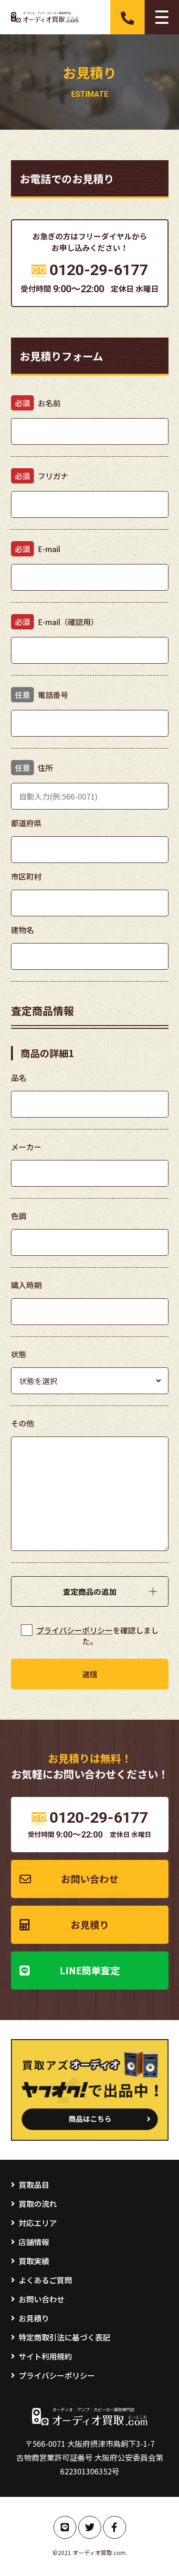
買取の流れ (38, 2204)
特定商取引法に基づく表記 (64, 2337)
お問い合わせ (90, 1879)
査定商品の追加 (90, 1591)
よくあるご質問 (45, 2280)
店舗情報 (34, 2242)
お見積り (90, 1924)
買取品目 (34, 2185)
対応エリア (38, 2223)
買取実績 (34, 2261)
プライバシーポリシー (74, 1630)
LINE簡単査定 (90, 1970)
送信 (90, 1674)
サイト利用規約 (45, 2356)
